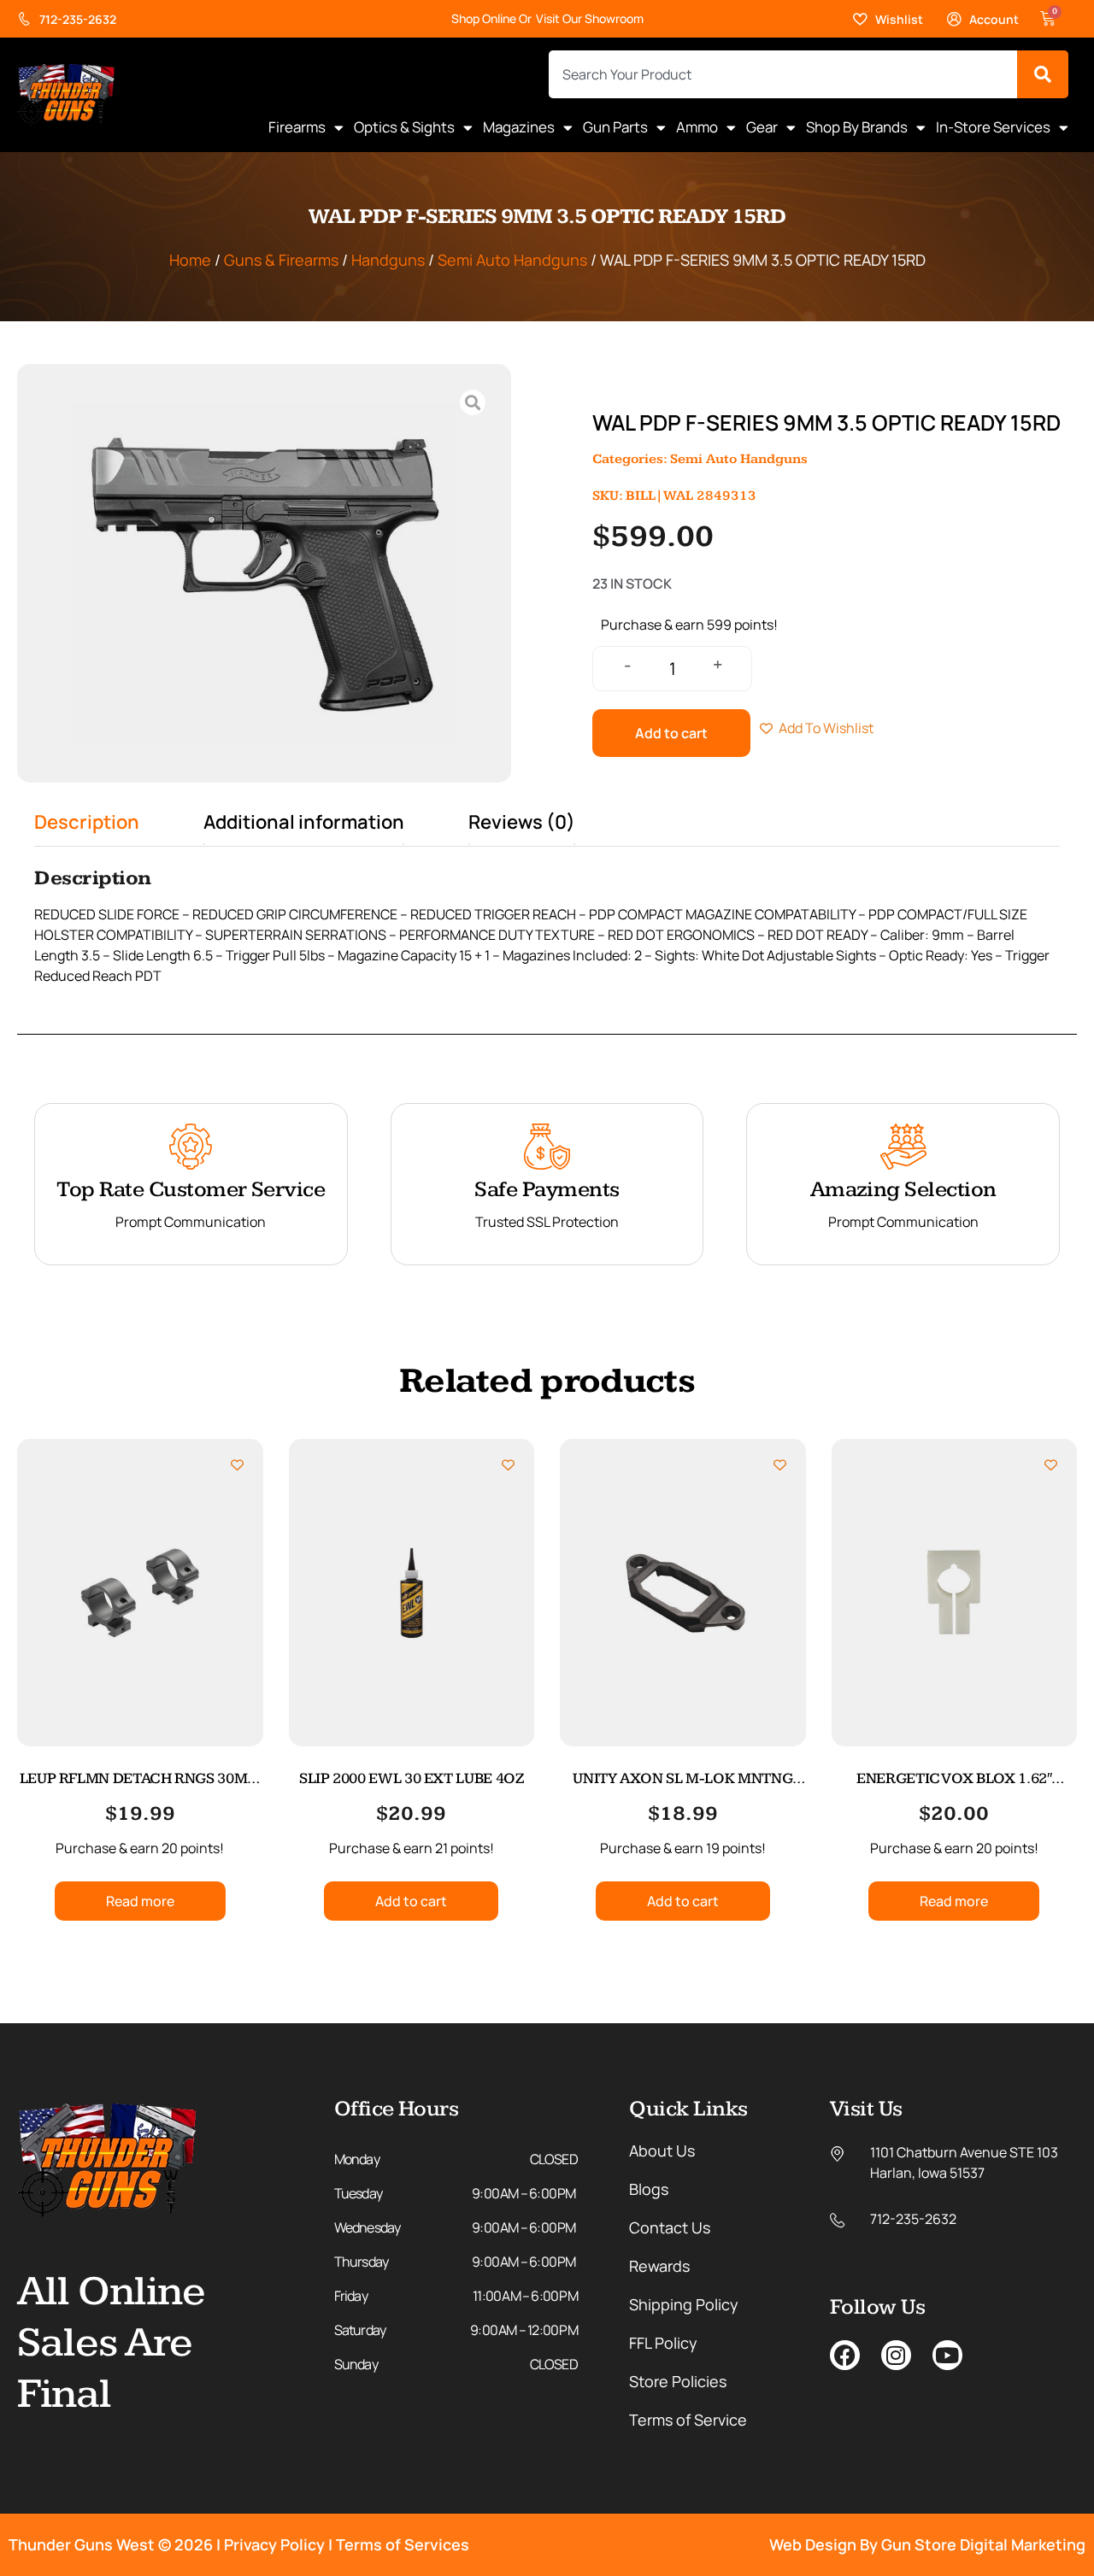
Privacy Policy (274, 2544)
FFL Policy (663, 2343)
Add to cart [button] (411, 1901)
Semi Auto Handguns (512, 260)
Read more (140, 1901)
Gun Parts (615, 127)
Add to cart (671, 733)
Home (190, 260)
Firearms (297, 127)
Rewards (659, 2266)
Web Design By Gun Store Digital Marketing (927, 2544)
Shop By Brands (857, 127)
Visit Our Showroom (590, 18)
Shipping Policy (684, 2304)
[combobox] (783, 74)
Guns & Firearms (281, 260)
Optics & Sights (404, 127)
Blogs (649, 2189)
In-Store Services (993, 127)
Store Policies (678, 2381)
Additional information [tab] (304, 822)
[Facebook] (845, 2355)
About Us (662, 2151)
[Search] (1043, 74)
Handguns (388, 260)
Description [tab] (87, 822)
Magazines (519, 127)
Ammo (697, 127)
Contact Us (670, 2227)
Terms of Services (403, 2544)
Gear (762, 127)
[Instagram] (896, 2355)
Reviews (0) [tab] (522, 822)
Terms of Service (688, 2420)
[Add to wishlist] (237, 1465)
